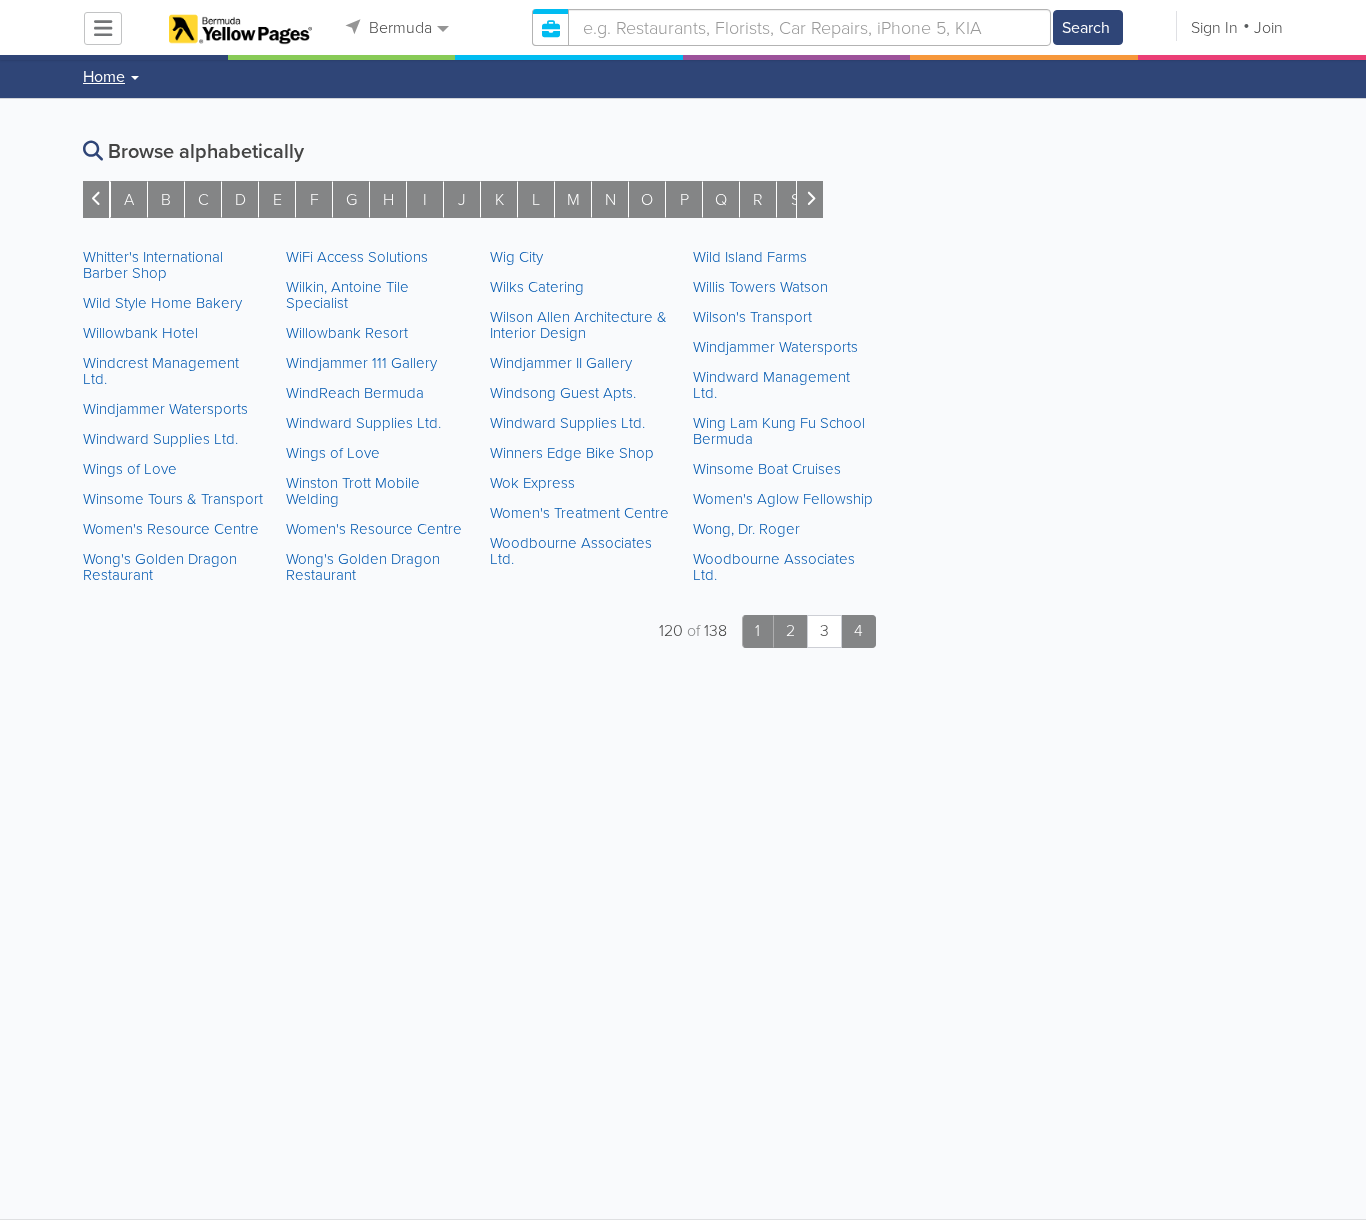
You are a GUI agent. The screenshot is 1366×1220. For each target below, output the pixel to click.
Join (1268, 27)
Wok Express (532, 483)
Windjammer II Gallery (561, 363)
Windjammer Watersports (165, 409)
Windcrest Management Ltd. (161, 371)
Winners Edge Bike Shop (572, 453)
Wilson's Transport (752, 317)
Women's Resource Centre (171, 529)
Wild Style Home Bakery (162, 303)
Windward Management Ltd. (771, 385)
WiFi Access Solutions (357, 257)
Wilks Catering (537, 287)
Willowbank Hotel (140, 333)
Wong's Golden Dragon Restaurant (160, 567)
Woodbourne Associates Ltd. (571, 551)
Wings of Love (130, 469)
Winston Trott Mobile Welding (353, 491)
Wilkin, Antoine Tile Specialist (347, 295)
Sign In (1214, 27)
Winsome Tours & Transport (173, 499)
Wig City (516, 257)
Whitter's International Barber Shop (153, 265)
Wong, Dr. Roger (746, 529)
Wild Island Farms (750, 257)
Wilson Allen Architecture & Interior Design (578, 325)
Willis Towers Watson (760, 287)
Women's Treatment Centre (579, 513)
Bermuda (398, 27)
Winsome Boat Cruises (767, 469)
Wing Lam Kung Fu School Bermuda (779, 431)
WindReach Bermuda (355, 393)
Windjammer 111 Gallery (361, 363)
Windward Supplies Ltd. (160, 439)
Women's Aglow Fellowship (783, 499)
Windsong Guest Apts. (563, 393)
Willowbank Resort (347, 333)
